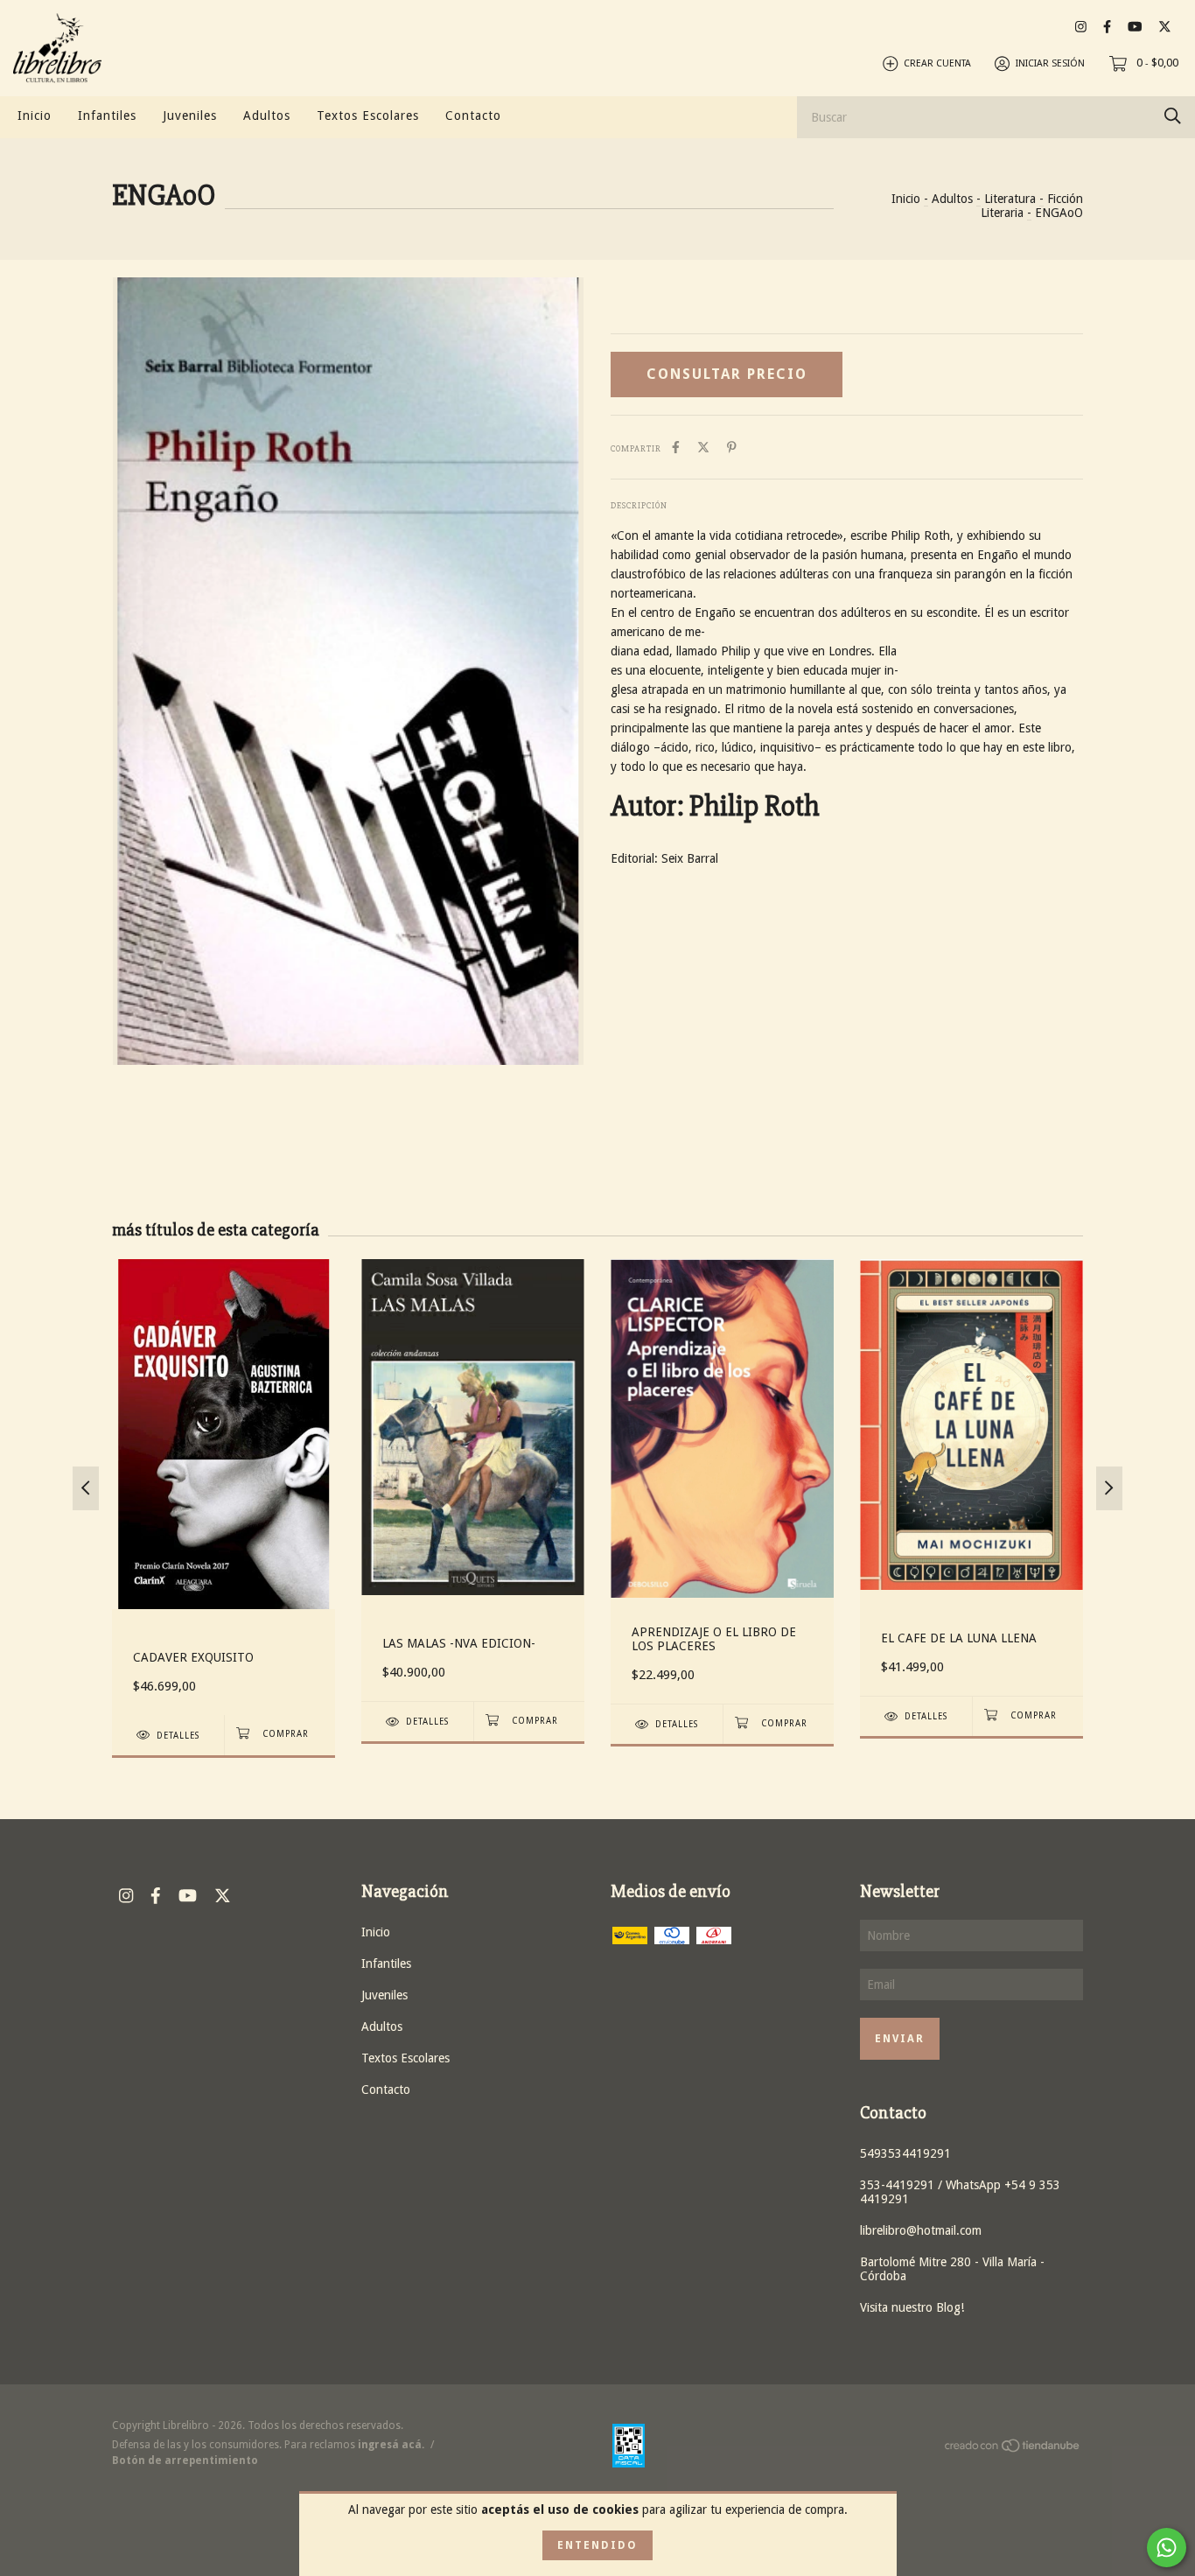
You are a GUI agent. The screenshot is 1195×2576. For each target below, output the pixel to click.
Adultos (267, 115)
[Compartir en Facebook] (676, 447)
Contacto (473, 115)
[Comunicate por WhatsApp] (1167, 2548)
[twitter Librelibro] (1165, 27)
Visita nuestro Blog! (912, 2307)
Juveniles (190, 115)
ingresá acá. (391, 2445)
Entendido (597, 2545)
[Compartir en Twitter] (703, 447)
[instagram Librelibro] (1081, 27)
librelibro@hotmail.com (921, 2230)
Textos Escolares (368, 115)
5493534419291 (905, 2153)
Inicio (35, 115)
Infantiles (107, 115)
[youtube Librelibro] (1135, 27)
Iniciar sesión (1050, 63)
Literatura (1010, 199)
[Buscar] (1173, 116)
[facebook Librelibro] (1107, 27)
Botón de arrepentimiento (185, 2460)
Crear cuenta (937, 63)
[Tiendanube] (1013, 2449)
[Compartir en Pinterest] (732, 447)
